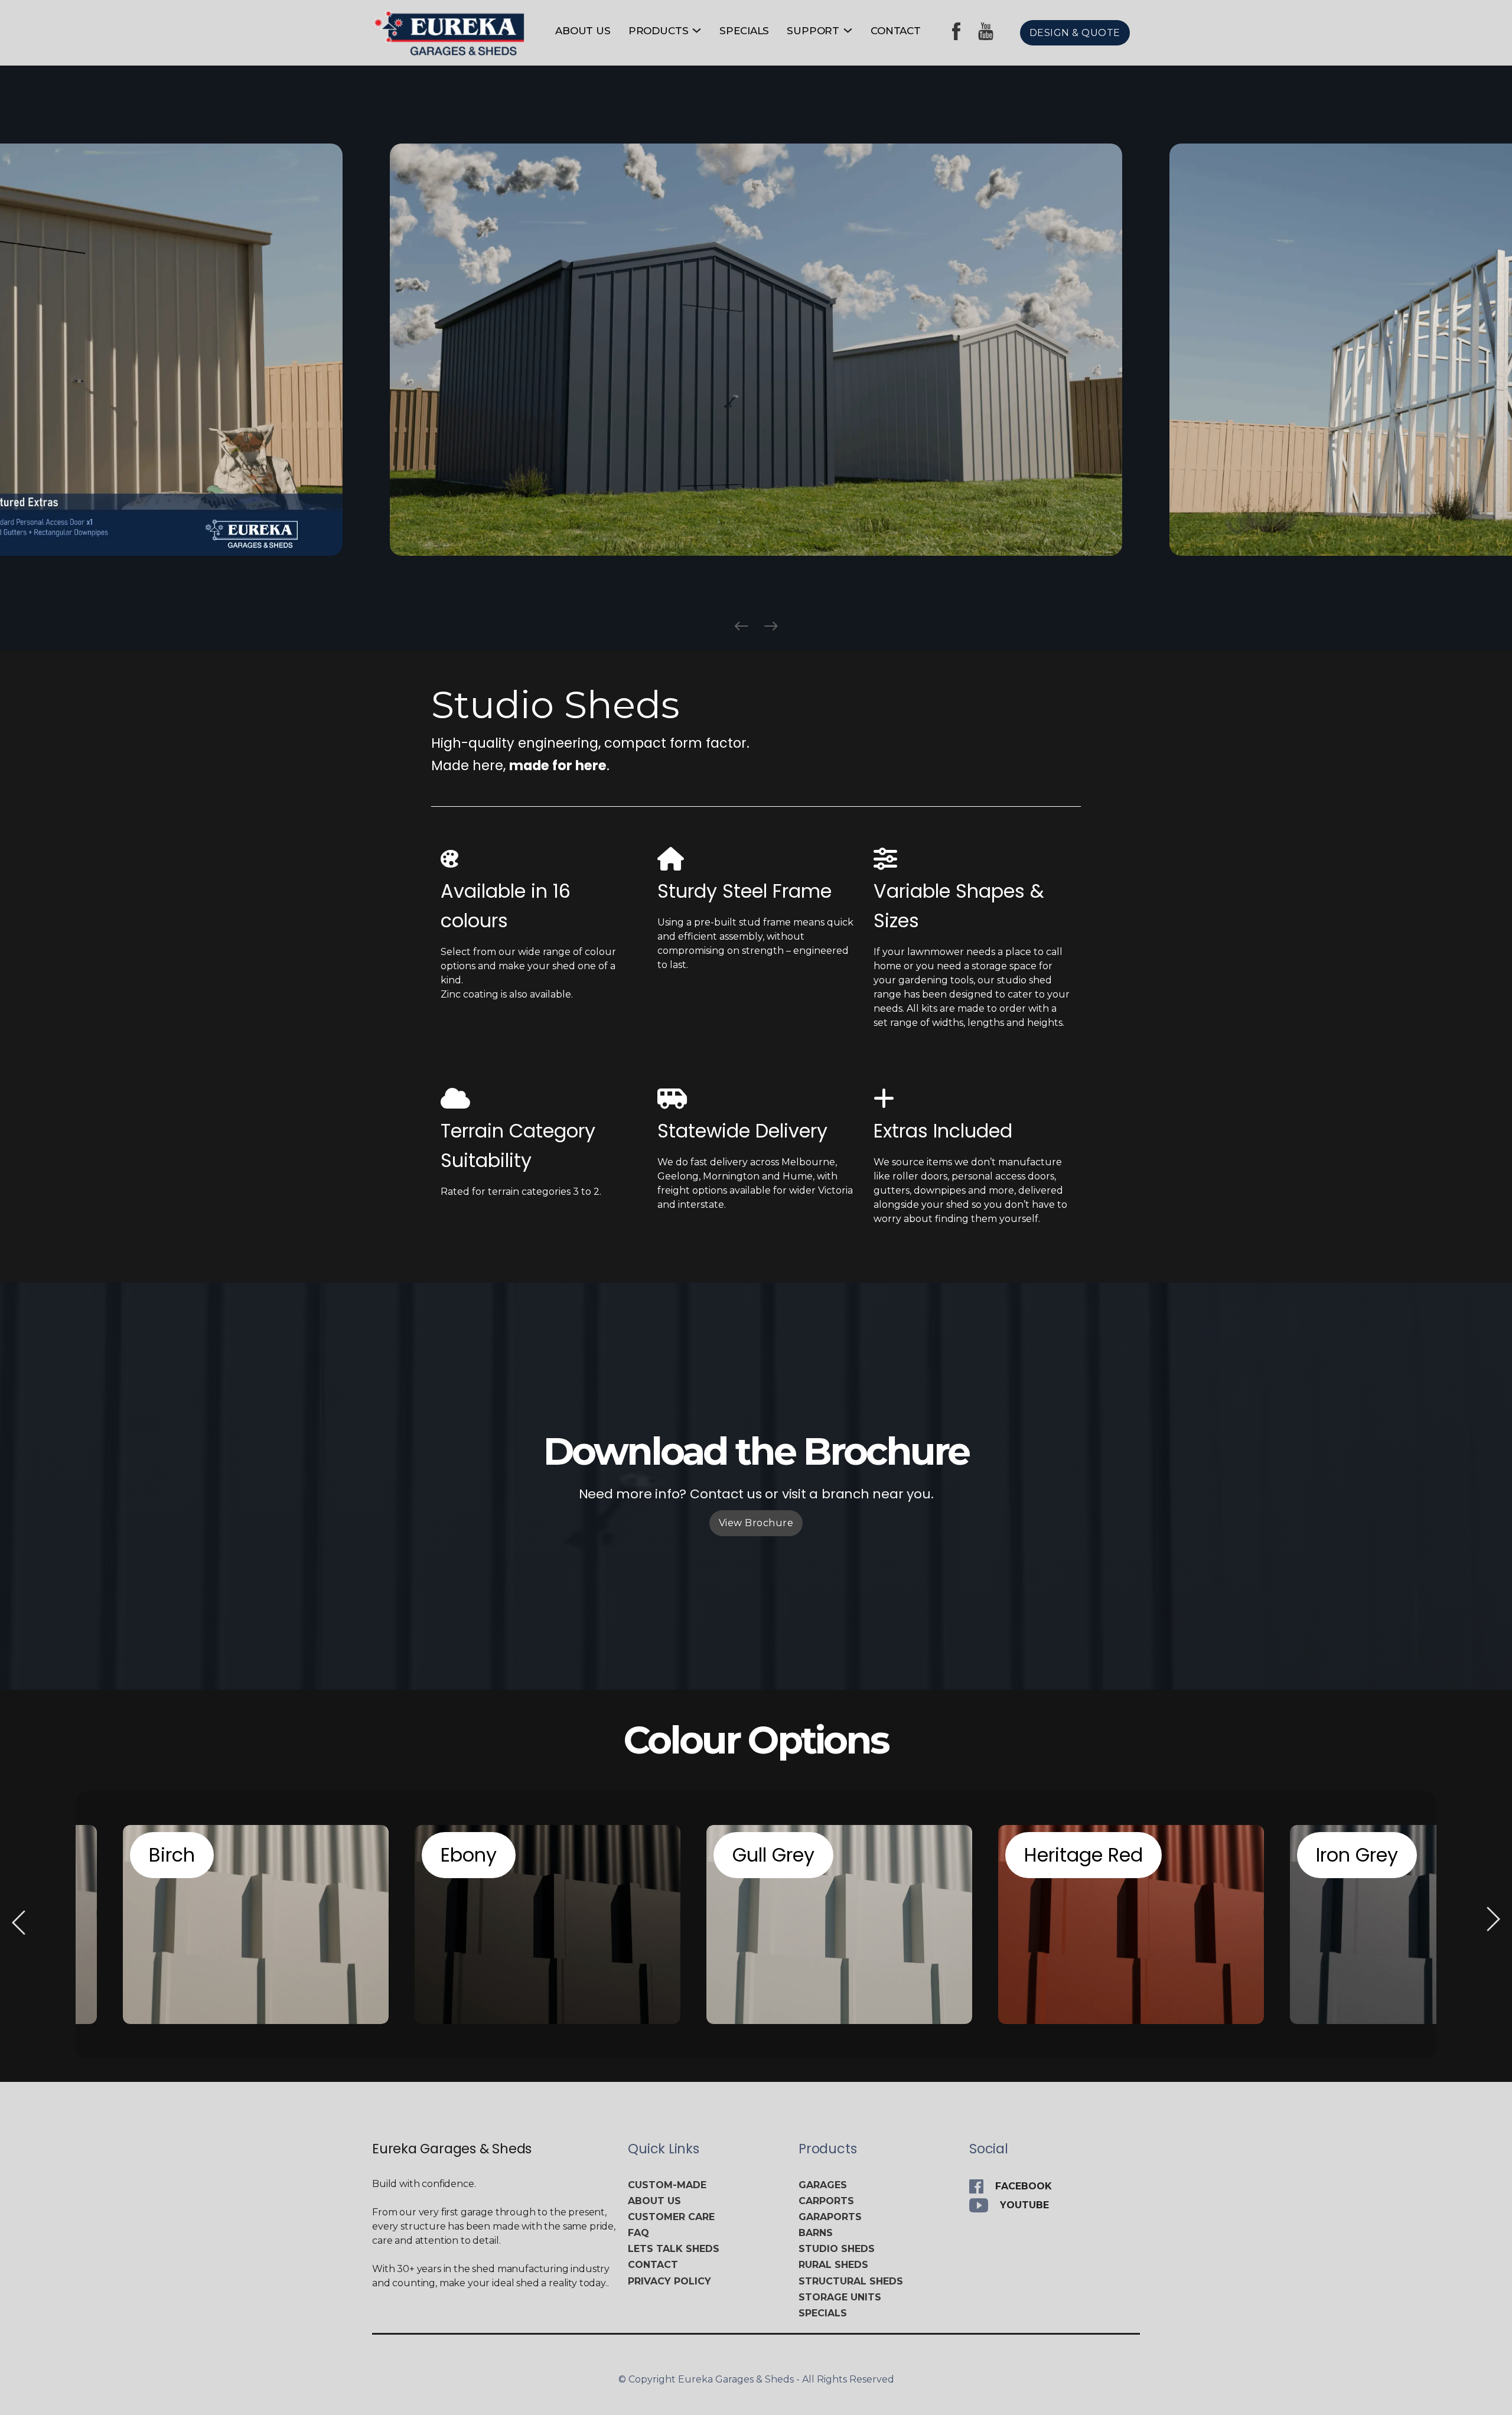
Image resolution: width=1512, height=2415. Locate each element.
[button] (741, 626)
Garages (823, 2185)
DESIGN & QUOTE (1075, 33)
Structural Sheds (851, 2281)
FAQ (638, 2233)
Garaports (830, 2217)
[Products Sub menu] (697, 30)
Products (659, 31)
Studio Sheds (837, 2249)
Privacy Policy (669, 2281)
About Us (583, 31)
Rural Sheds (833, 2265)
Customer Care (671, 2217)
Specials (744, 31)
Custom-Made (667, 2185)
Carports (826, 2201)
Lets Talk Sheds (674, 2249)
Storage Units (840, 2297)
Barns (816, 2233)
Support (813, 31)
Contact (896, 31)
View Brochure (756, 1523)
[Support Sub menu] (848, 30)
